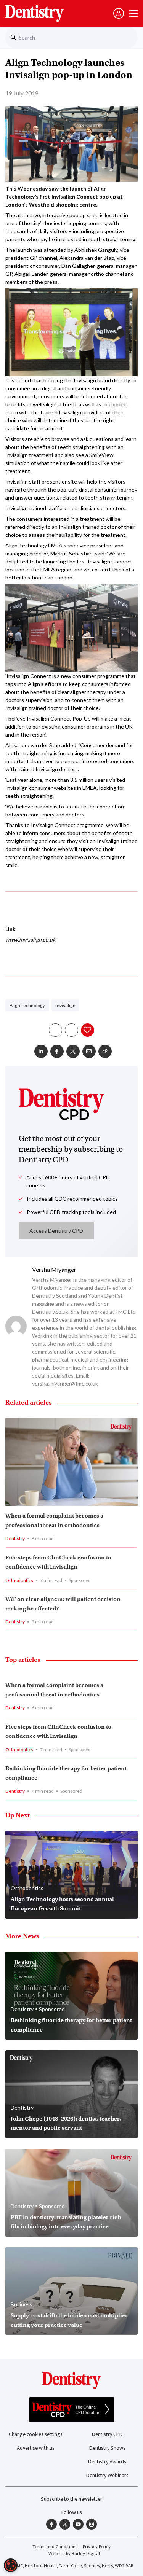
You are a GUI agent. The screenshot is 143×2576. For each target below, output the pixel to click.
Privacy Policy (97, 2547)
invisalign (66, 1005)
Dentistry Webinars (107, 2475)
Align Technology (27, 1005)
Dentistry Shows (107, 2448)
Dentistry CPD (107, 2434)
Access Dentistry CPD (56, 1231)
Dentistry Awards (107, 2462)
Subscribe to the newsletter (71, 2499)
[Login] (119, 13)
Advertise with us (36, 2448)
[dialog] (11, 2565)
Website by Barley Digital (74, 2554)
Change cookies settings (36, 2434)
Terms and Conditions (55, 2547)
